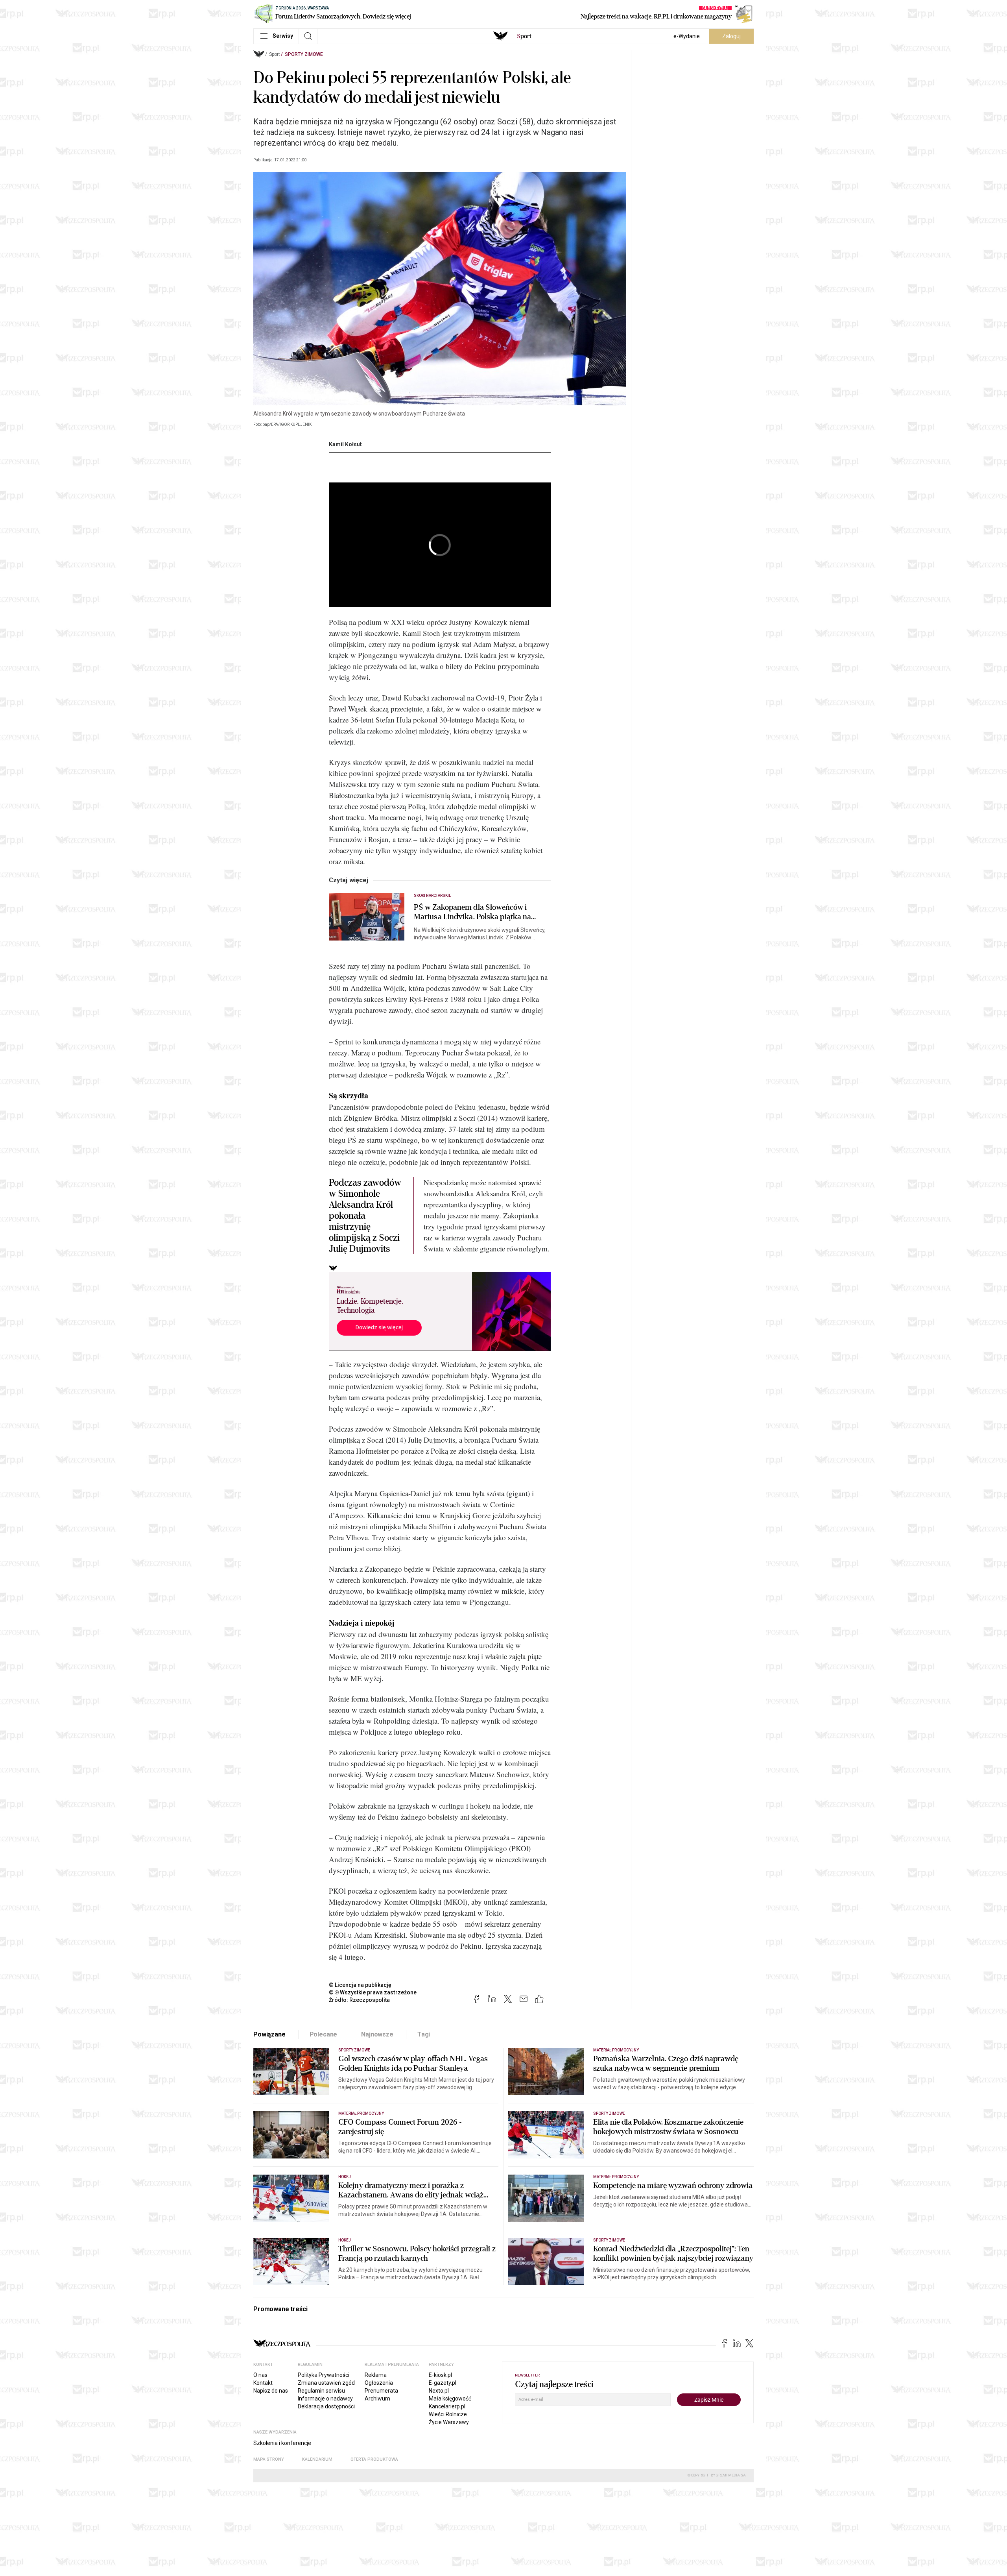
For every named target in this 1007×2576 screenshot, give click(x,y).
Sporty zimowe (304, 54)
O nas (260, 2375)
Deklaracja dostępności (326, 2406)
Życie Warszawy (449, 2422)
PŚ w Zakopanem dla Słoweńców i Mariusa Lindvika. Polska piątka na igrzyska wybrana (472, 912)
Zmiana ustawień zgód (326, 2383)
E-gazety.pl (443, 2383)
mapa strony (269, 2459)
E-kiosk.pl (440, 2375)
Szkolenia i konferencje (282, 2443)
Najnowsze (377, 2034)
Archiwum (377, 2399)
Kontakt (263, 2383)
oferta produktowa (374, 2459)
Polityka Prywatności (324, 2375)
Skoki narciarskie (432, 895)
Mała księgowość (450, 2399)
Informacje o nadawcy (325, 2399)
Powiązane (269, 2034)
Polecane (324, 2034)
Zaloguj (731, 36)
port (524, 36)
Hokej (345, 2177)
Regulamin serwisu (321, 2391)
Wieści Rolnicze (448, 2414)
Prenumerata (381, 2391)
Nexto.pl (439, 2391)
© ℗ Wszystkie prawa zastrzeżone (373, 1992)
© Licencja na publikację (360, 1985)
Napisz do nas (271, 2391)
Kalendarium (317, 2459)
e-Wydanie (687, 36)
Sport (275, 54)
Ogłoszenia (379, 2383)
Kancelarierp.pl (447, 2406)
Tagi (424, 2034)
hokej (345, 2240)
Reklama (376, 2375)
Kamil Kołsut (345, 444)
